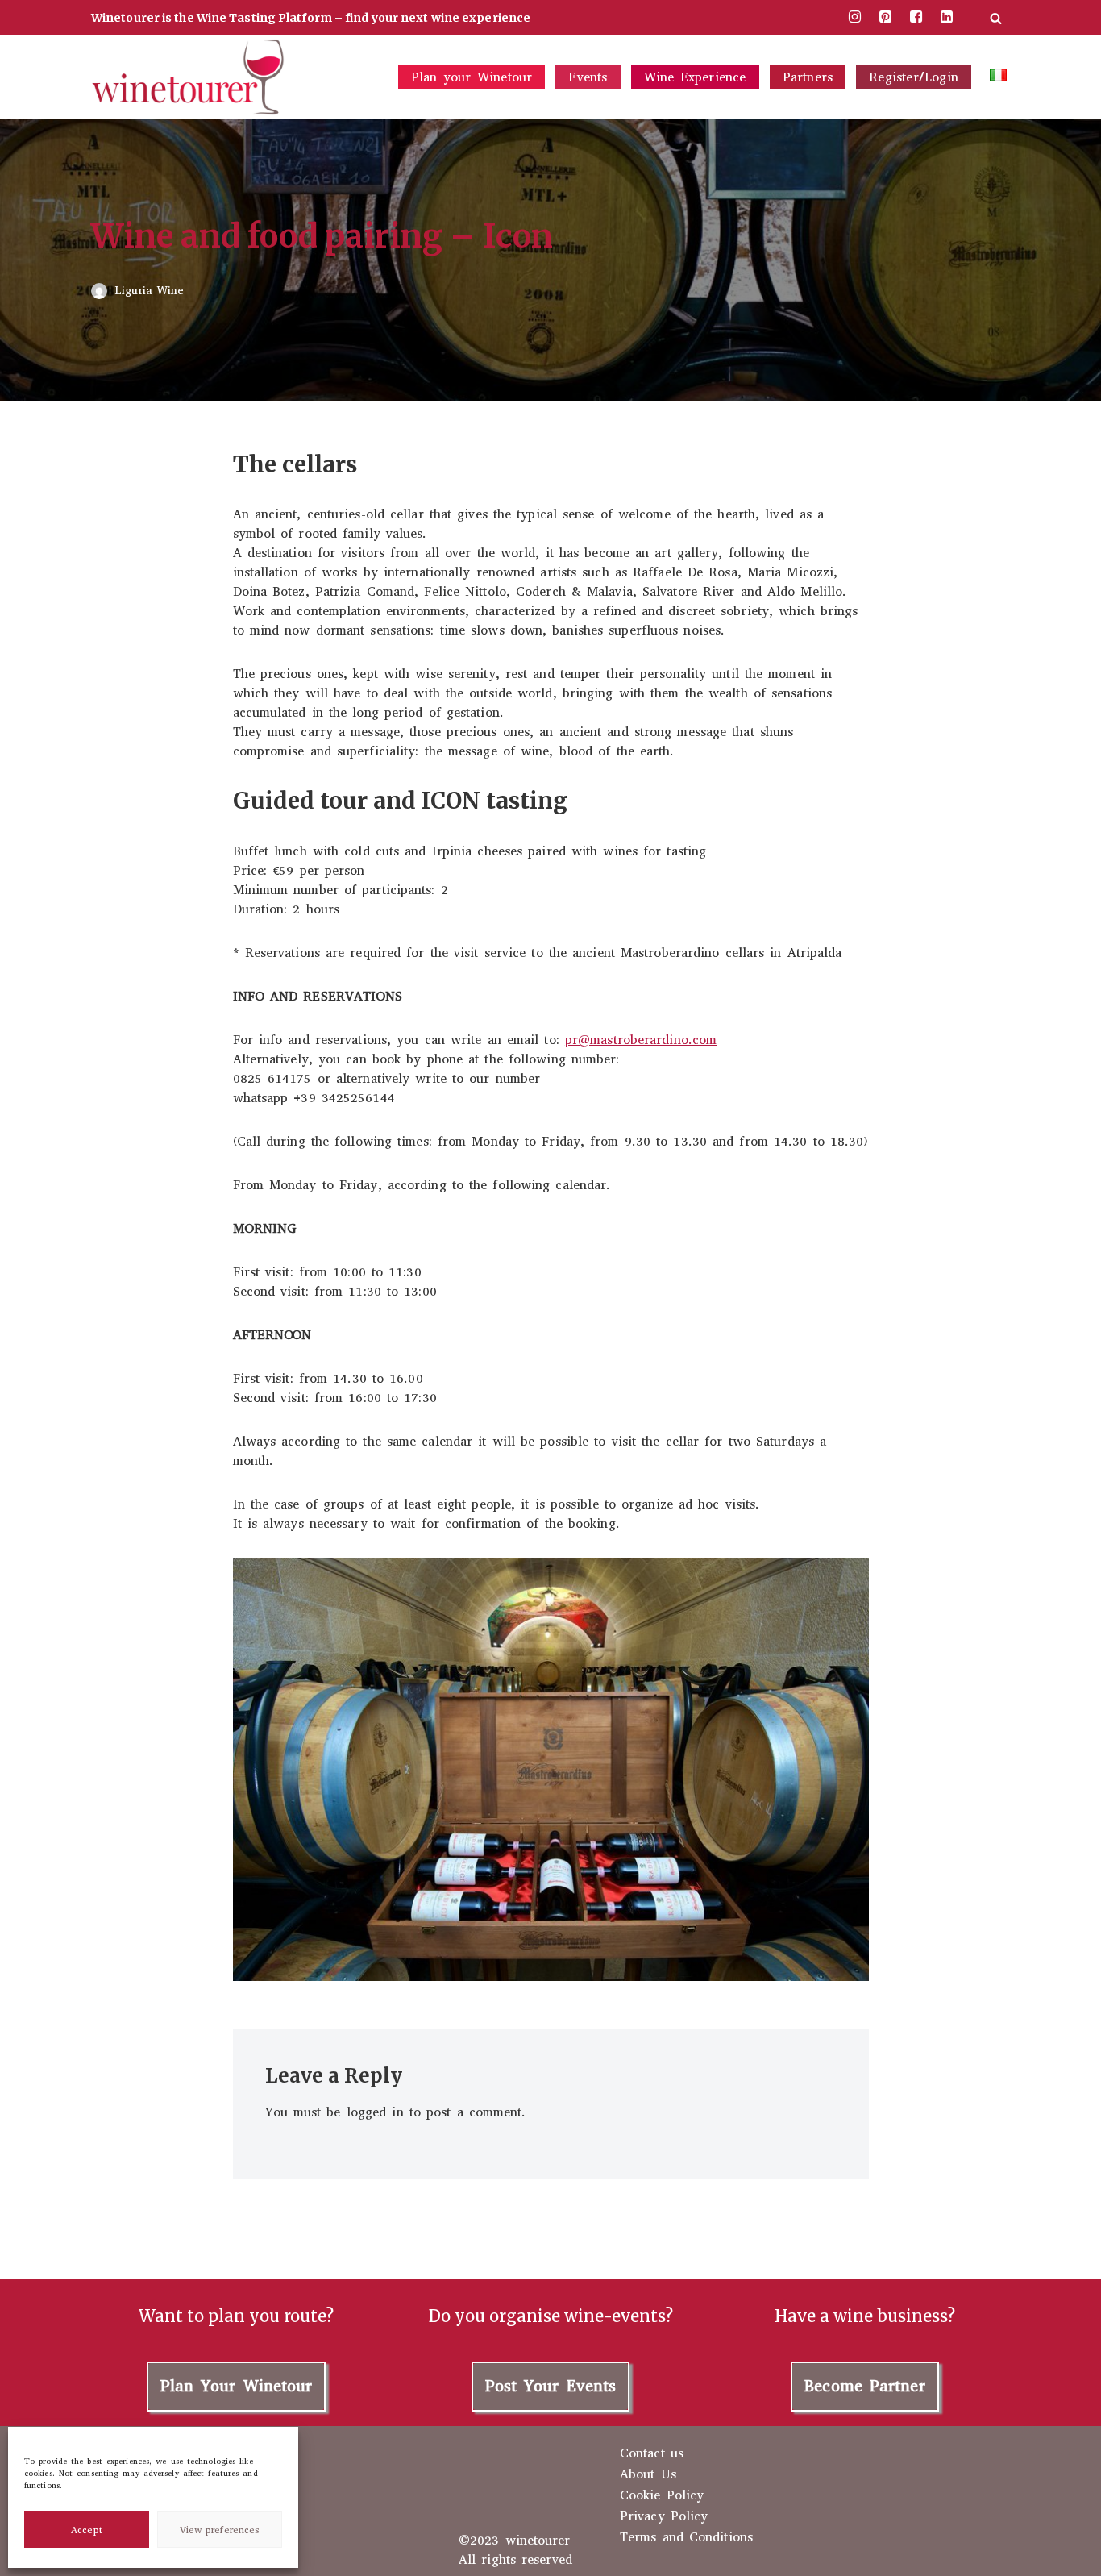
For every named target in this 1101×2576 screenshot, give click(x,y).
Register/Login (914, 77)
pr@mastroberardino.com (641, 1040)
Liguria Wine (149, 291)
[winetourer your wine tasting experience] (188, 77)
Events (588, 77)
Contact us (652, 2453)
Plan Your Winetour (237, 2386)
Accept (87, 2530)
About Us (648, 2474)
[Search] (996, 18)
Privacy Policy (664, 2516)
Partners (808, 77)
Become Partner (864, 2386)
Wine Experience (695, 77)
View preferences (220, 2530)
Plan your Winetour (472, 77)
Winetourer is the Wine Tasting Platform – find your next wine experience (311, 18)
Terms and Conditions (686, 2537)
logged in (375, 2112)
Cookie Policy (662, 2495)
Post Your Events (551, 2386)
